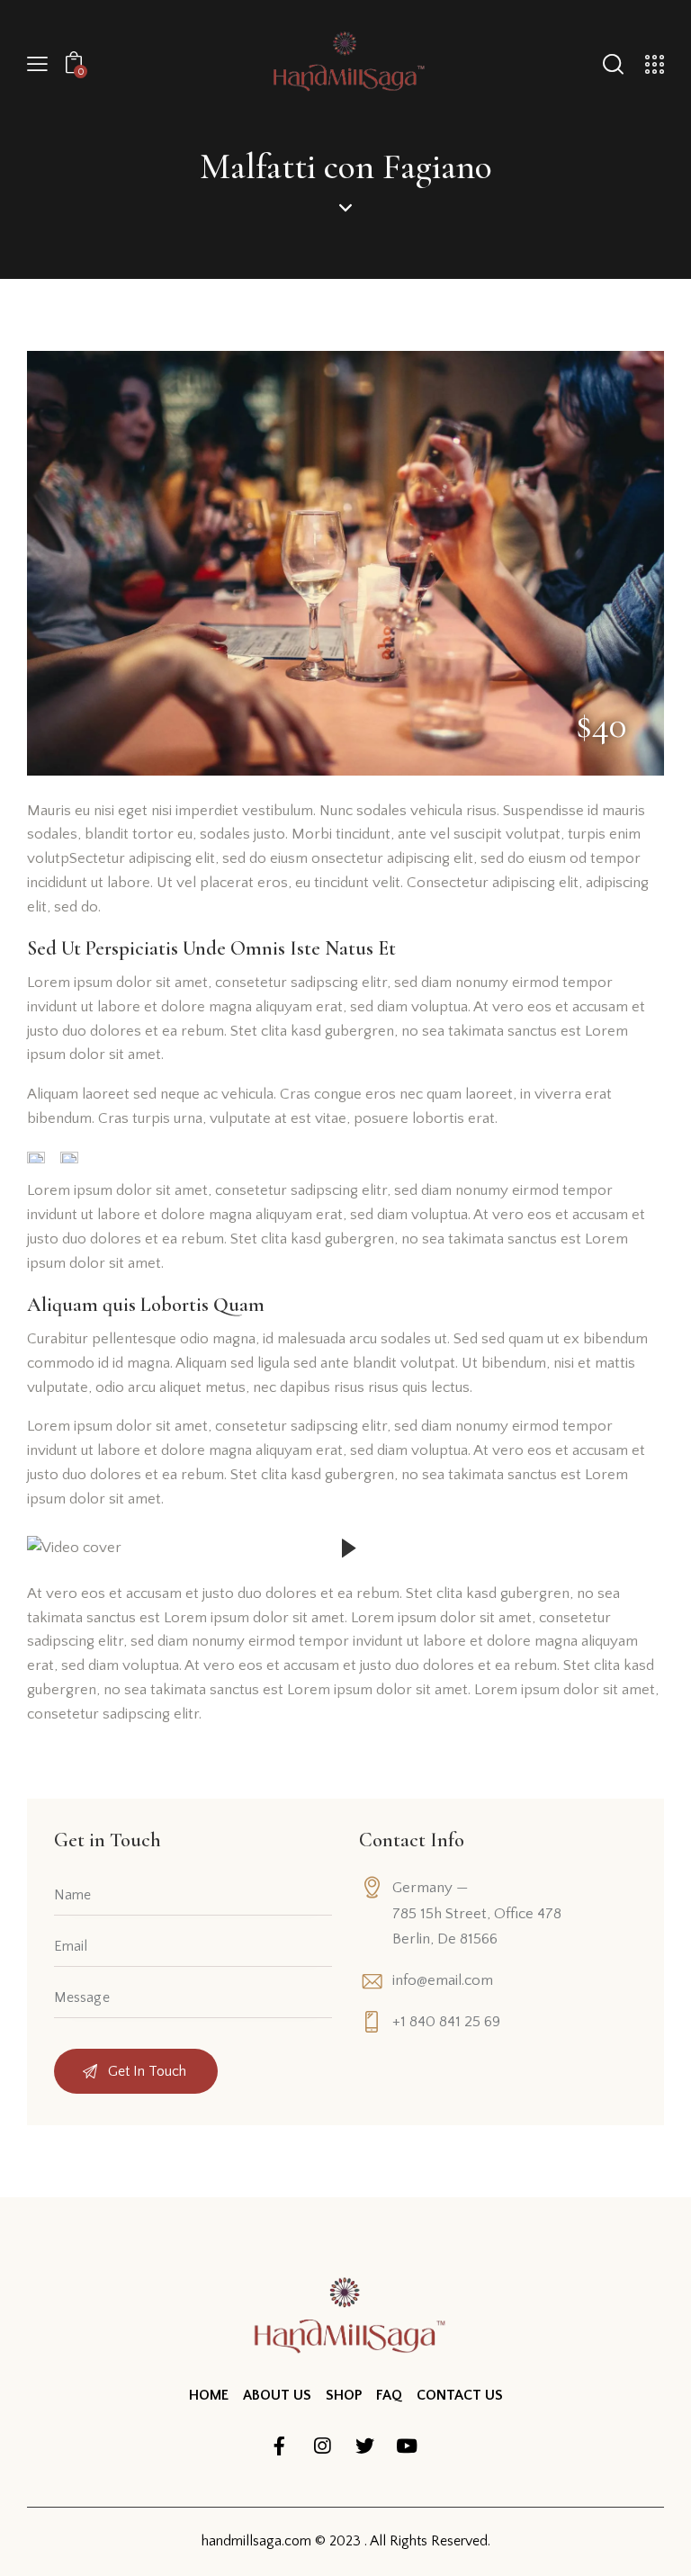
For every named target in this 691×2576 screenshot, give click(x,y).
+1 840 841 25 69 (446, 2022)
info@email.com (443, 1980)
